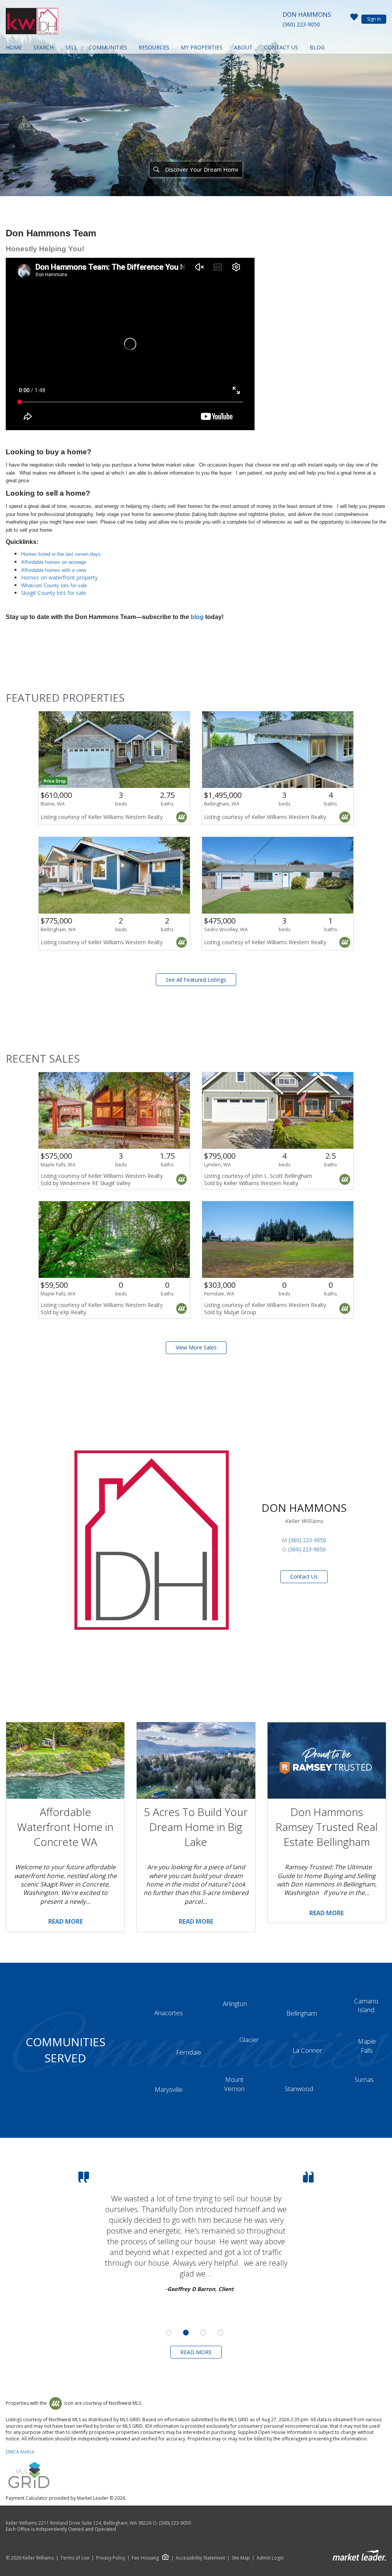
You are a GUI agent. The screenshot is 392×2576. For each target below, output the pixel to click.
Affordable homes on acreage (54, 562)
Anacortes (169, 2013)
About (243, 47)
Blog (317, 47)
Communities (108, 47)
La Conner (307, 2050)
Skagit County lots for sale (54, 593)
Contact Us (281, 47)
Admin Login (270, 2558)
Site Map (241, 2558)
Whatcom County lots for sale (54, 585)
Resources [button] (154, 47)
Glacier (249, 2040)
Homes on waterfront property (59, 577)
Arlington (235, 2004)
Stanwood (299, 2089)
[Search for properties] (156, 169)
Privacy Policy (111, 2558)
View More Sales (196, 1347)
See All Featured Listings (196, 980)
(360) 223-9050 (301, 24)
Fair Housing (145, 2558)
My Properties (202, 47)
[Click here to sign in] (354, 19)
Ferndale (189, 2052)
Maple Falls (367, 2046)
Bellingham (302, 2013)
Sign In (374, 19)
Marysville (169, 2089)
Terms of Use (75, 2558)
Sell (71, 47)
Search (43, 47)
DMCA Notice (20, 2452)
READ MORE (196, 2352)
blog (197, 617)
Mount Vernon (234, 2084)
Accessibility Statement (200, 2558)
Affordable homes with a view (54, 570)
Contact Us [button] (304, 1576)
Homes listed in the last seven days (61, 554)
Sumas (364, 2079)
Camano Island (366, 2005)
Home (14, 47)
